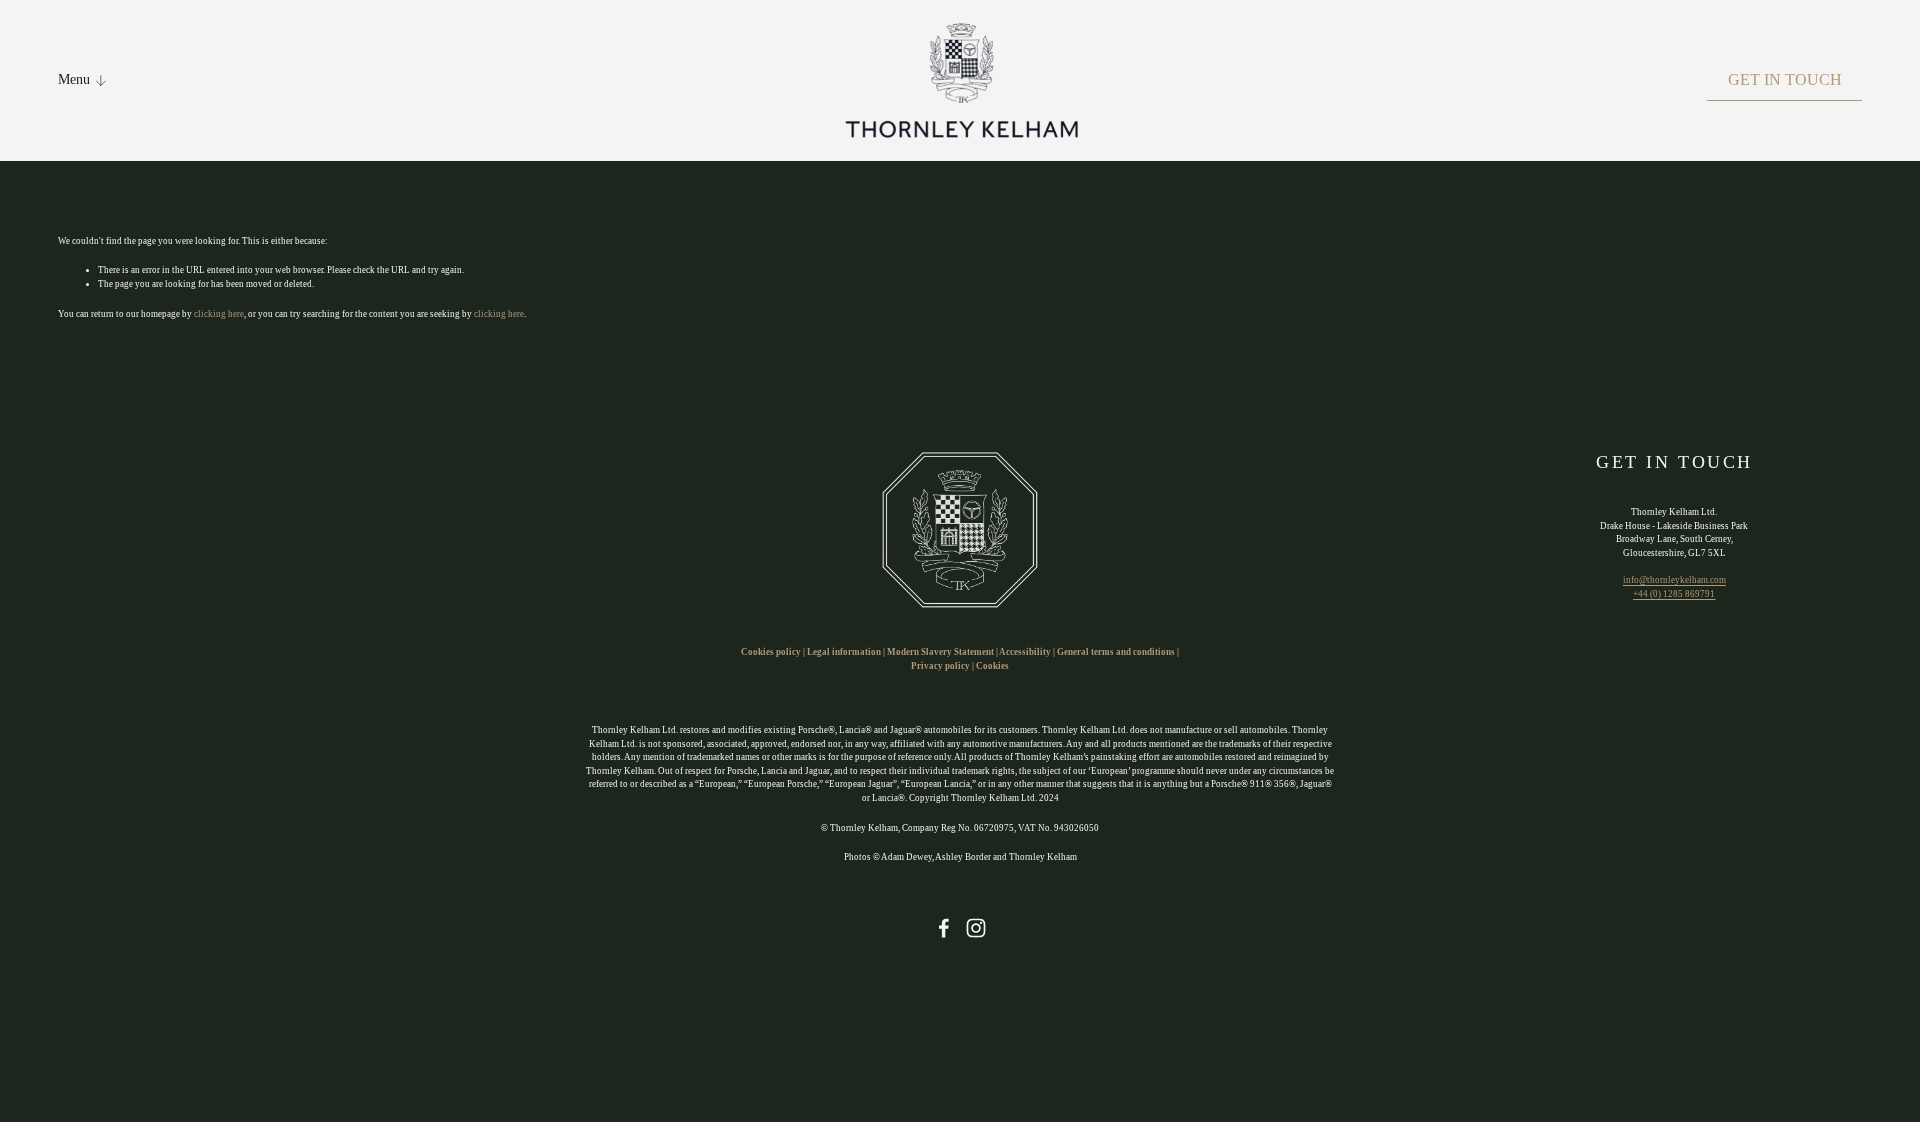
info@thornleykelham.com (1674, 580)
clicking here (219, 314)
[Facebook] (944, 928)
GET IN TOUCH (1785, 79)
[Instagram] (976, 928)
